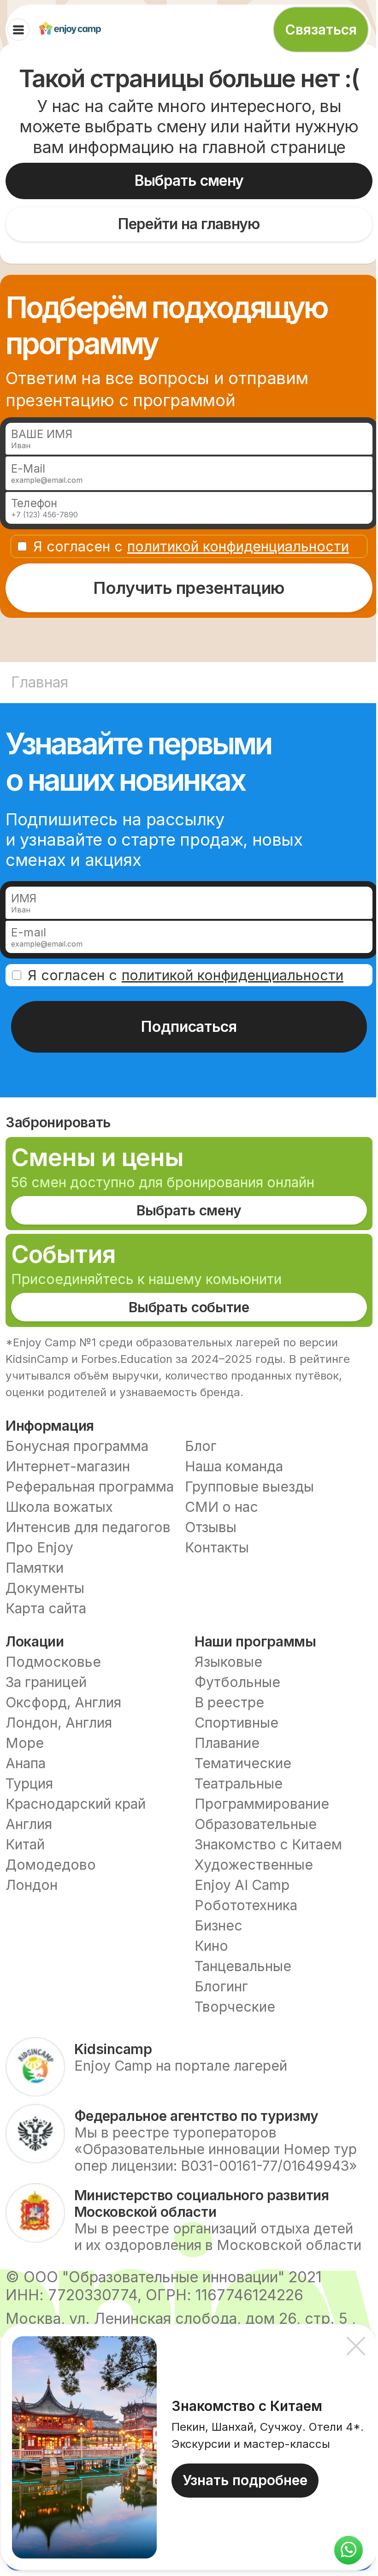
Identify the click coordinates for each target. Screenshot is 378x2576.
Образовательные (256, 1824)
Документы (45, 1588)
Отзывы (211, 1527)
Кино (211, 1946)
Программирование (262, 1804)
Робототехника (246, 1905)
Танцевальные (243, 1966)
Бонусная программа (77, 1446)
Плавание (227, 1743)
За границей (46, 1682)
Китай (25, 1844)
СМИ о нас (221, 1507)
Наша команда (234, 1466)
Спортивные (236, 1723)
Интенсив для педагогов (88, 1527)
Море (25, 1743)
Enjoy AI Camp (242, 1885)
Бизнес (219, 1925)
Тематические (243, 1763)
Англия (29, 1824)
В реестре (229, 1702)
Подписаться (189, 1027)
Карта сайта (46, 1608)
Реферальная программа (90, 1486)
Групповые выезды (249, 1486)
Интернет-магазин (68, 1466)
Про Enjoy (39, 1547)
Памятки (35, 1568)
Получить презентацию (189, 588)
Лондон (32, 1885)
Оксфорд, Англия (63, 1702)
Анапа (26, 1763)
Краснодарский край (76, 1804)
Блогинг (221, 1986)
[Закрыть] (356, 2346)
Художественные (254, 1865)
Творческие (235, 2007)
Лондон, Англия (59, 1723)
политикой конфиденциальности (238, 546)
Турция (29, 1783)
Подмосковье (53, 1662)
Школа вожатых (59, 1507)
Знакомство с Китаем (268, 1844)
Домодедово (51, 1865)
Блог (201, 1446)
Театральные (239, 1783)
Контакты (217, 1547)
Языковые (228, 1662)
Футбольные (237, 1682)
